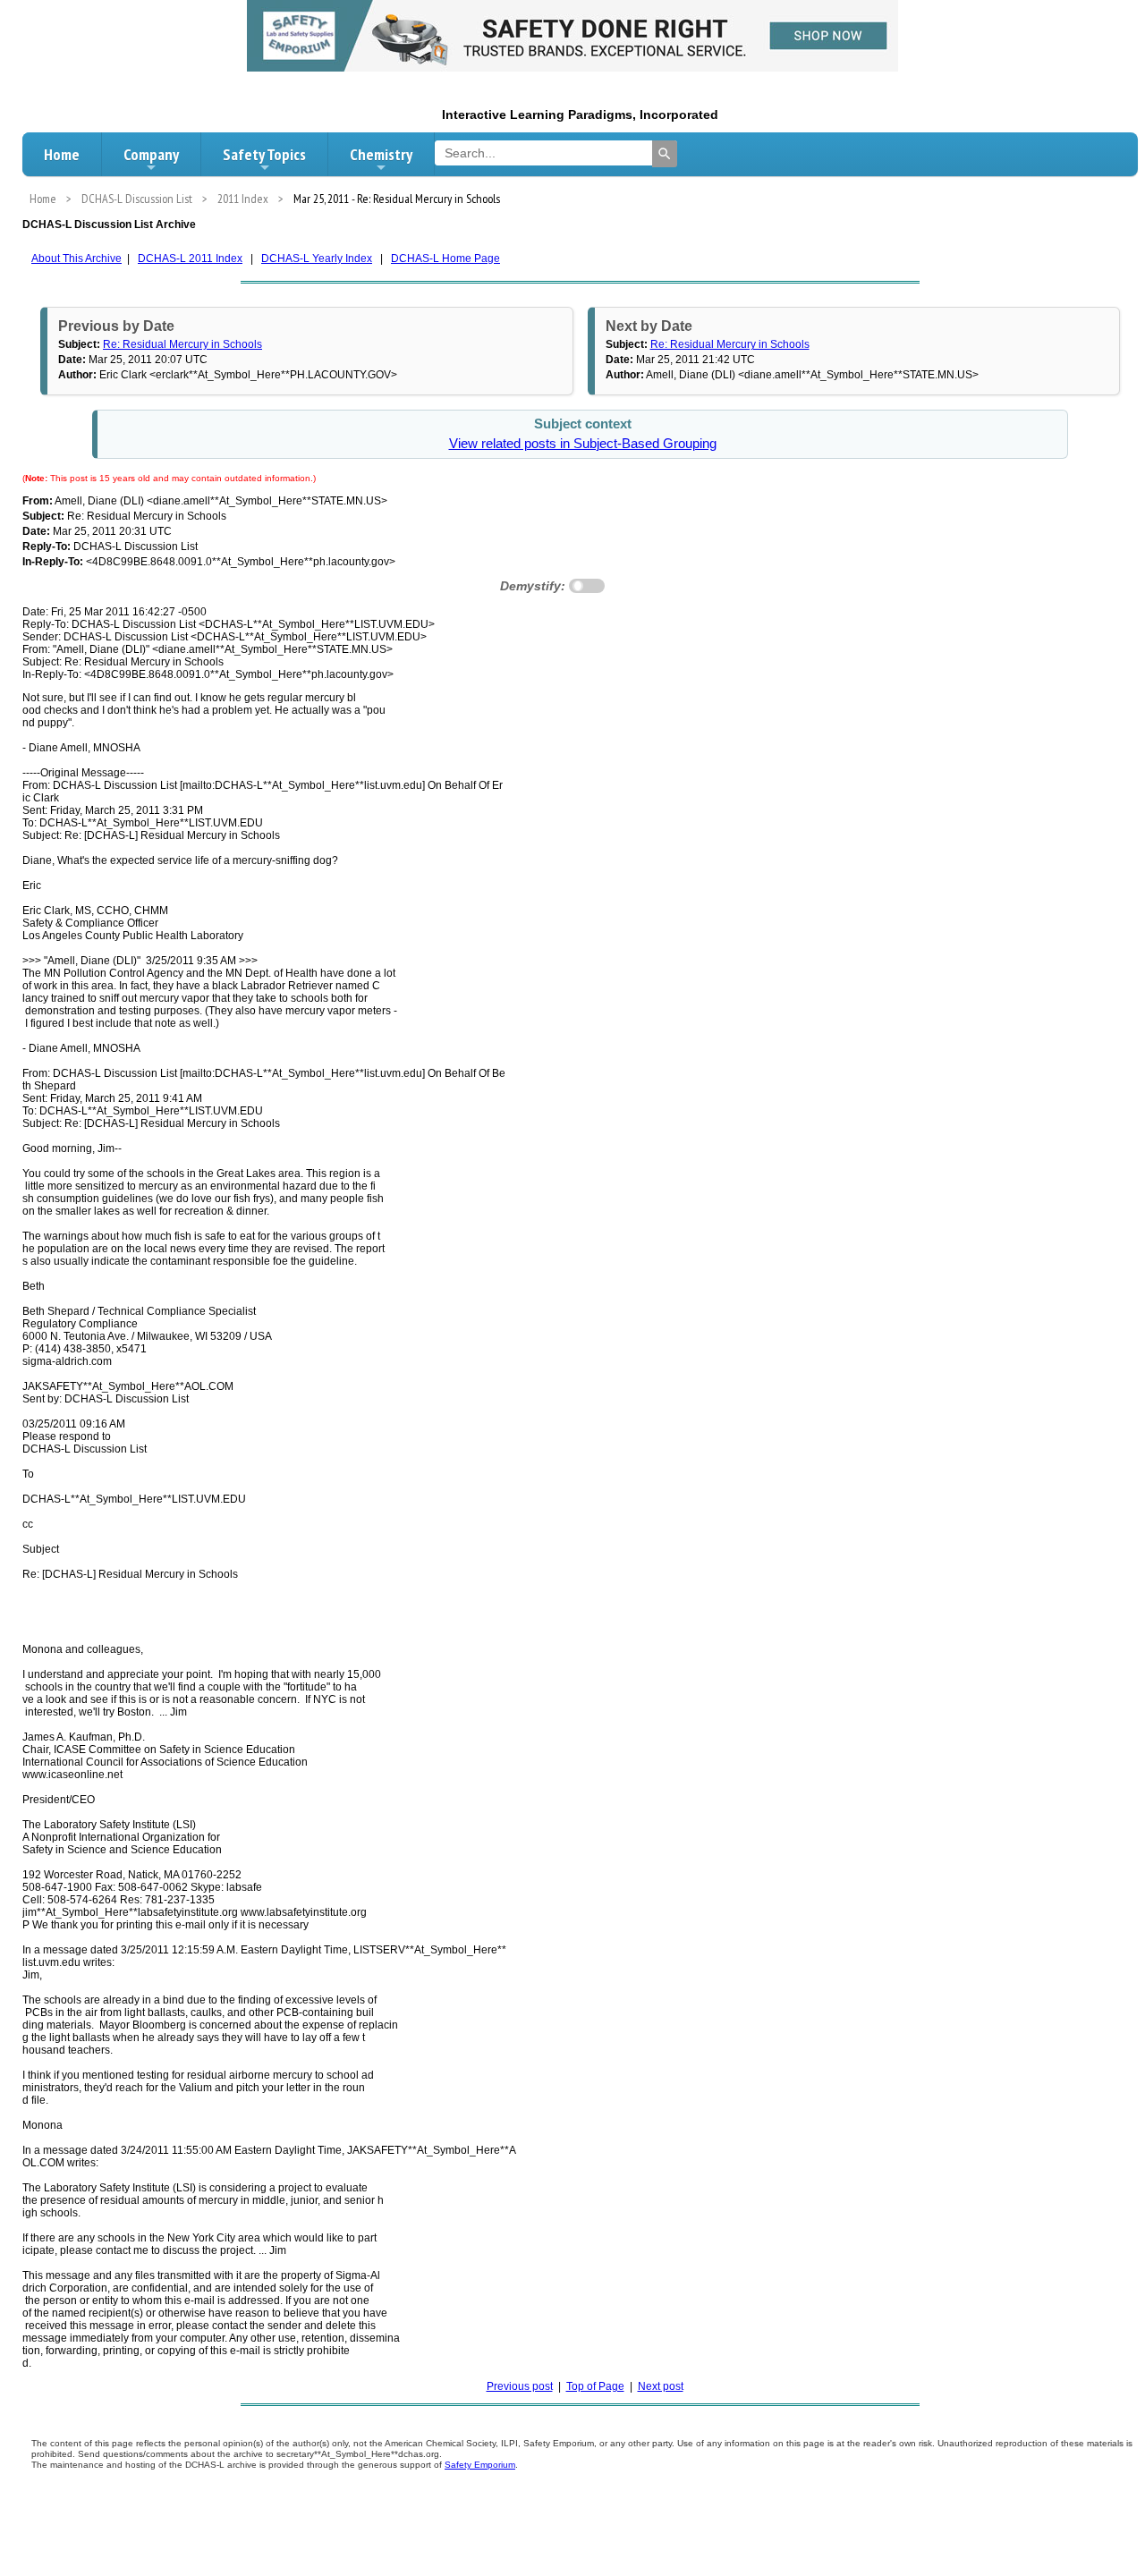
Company (151, 154)
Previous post (520, 2386)
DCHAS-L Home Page (445, 258)
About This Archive (76, 258)
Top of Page (595, 2386)
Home (62, 154)
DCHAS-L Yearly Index (317, 258)
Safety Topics (264, 154)
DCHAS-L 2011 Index (190, 258)
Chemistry (381, 154)
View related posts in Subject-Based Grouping (583, 444)
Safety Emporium (480, 2465)
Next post (661, 2386)
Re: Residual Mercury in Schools (182, 344)
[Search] (665, 154)
